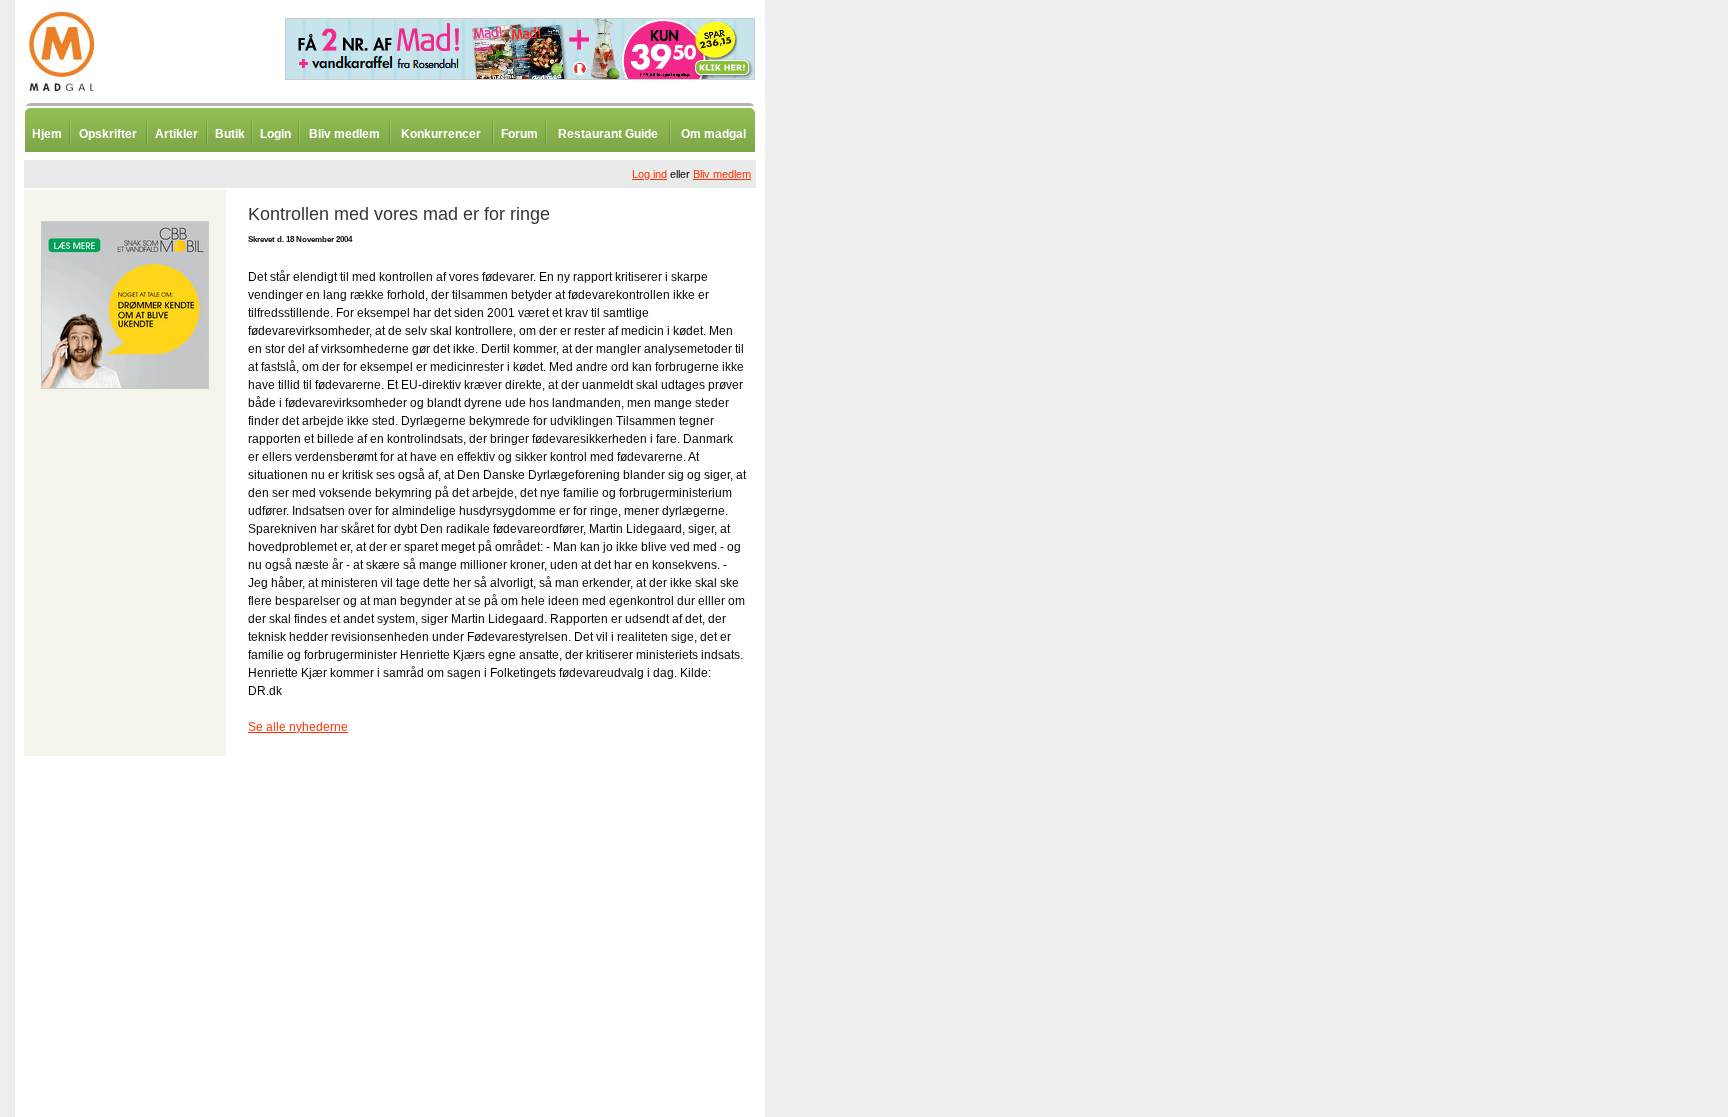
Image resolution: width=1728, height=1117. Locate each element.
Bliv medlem (344, 134)
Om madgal (713, 134)
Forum (519, 134)
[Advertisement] (870, 495)
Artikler (176, 134)
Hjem (47, 134)
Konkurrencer (441, 134)
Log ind (649, 174)
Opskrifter (108, 134)
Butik (230, 134)
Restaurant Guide (608, 134)
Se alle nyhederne (298, 727)
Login (275, 134)
